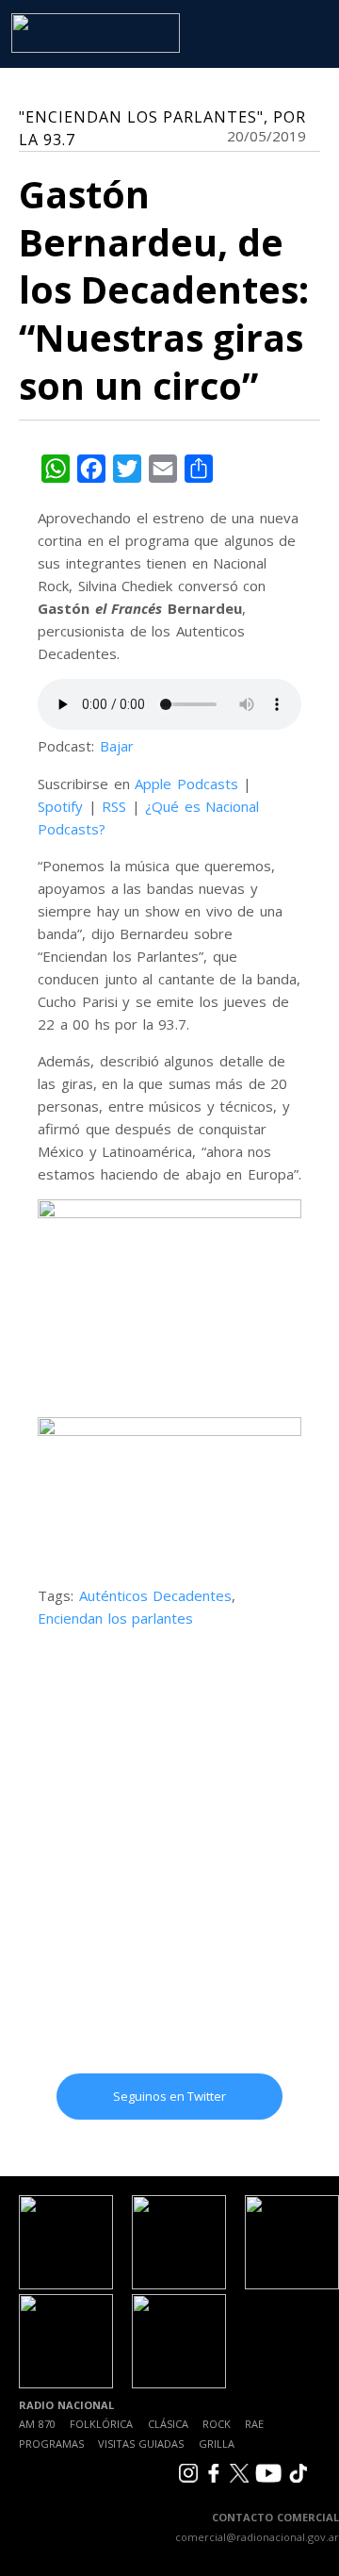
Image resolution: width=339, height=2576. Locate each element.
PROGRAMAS (51, 2444)
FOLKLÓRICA (101, 2424)
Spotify (60, 806)
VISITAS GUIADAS (141, 2444)
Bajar (117, 746)
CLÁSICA (168, 2424)
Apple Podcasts (186, 784)
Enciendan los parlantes (115, 1618)
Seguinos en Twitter (169, 2096)
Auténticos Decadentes (156, 1595)
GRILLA (217, 2444)
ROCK (217, 2424)
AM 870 (37, 2424)
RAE (254, 2424)
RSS (114, 806)
